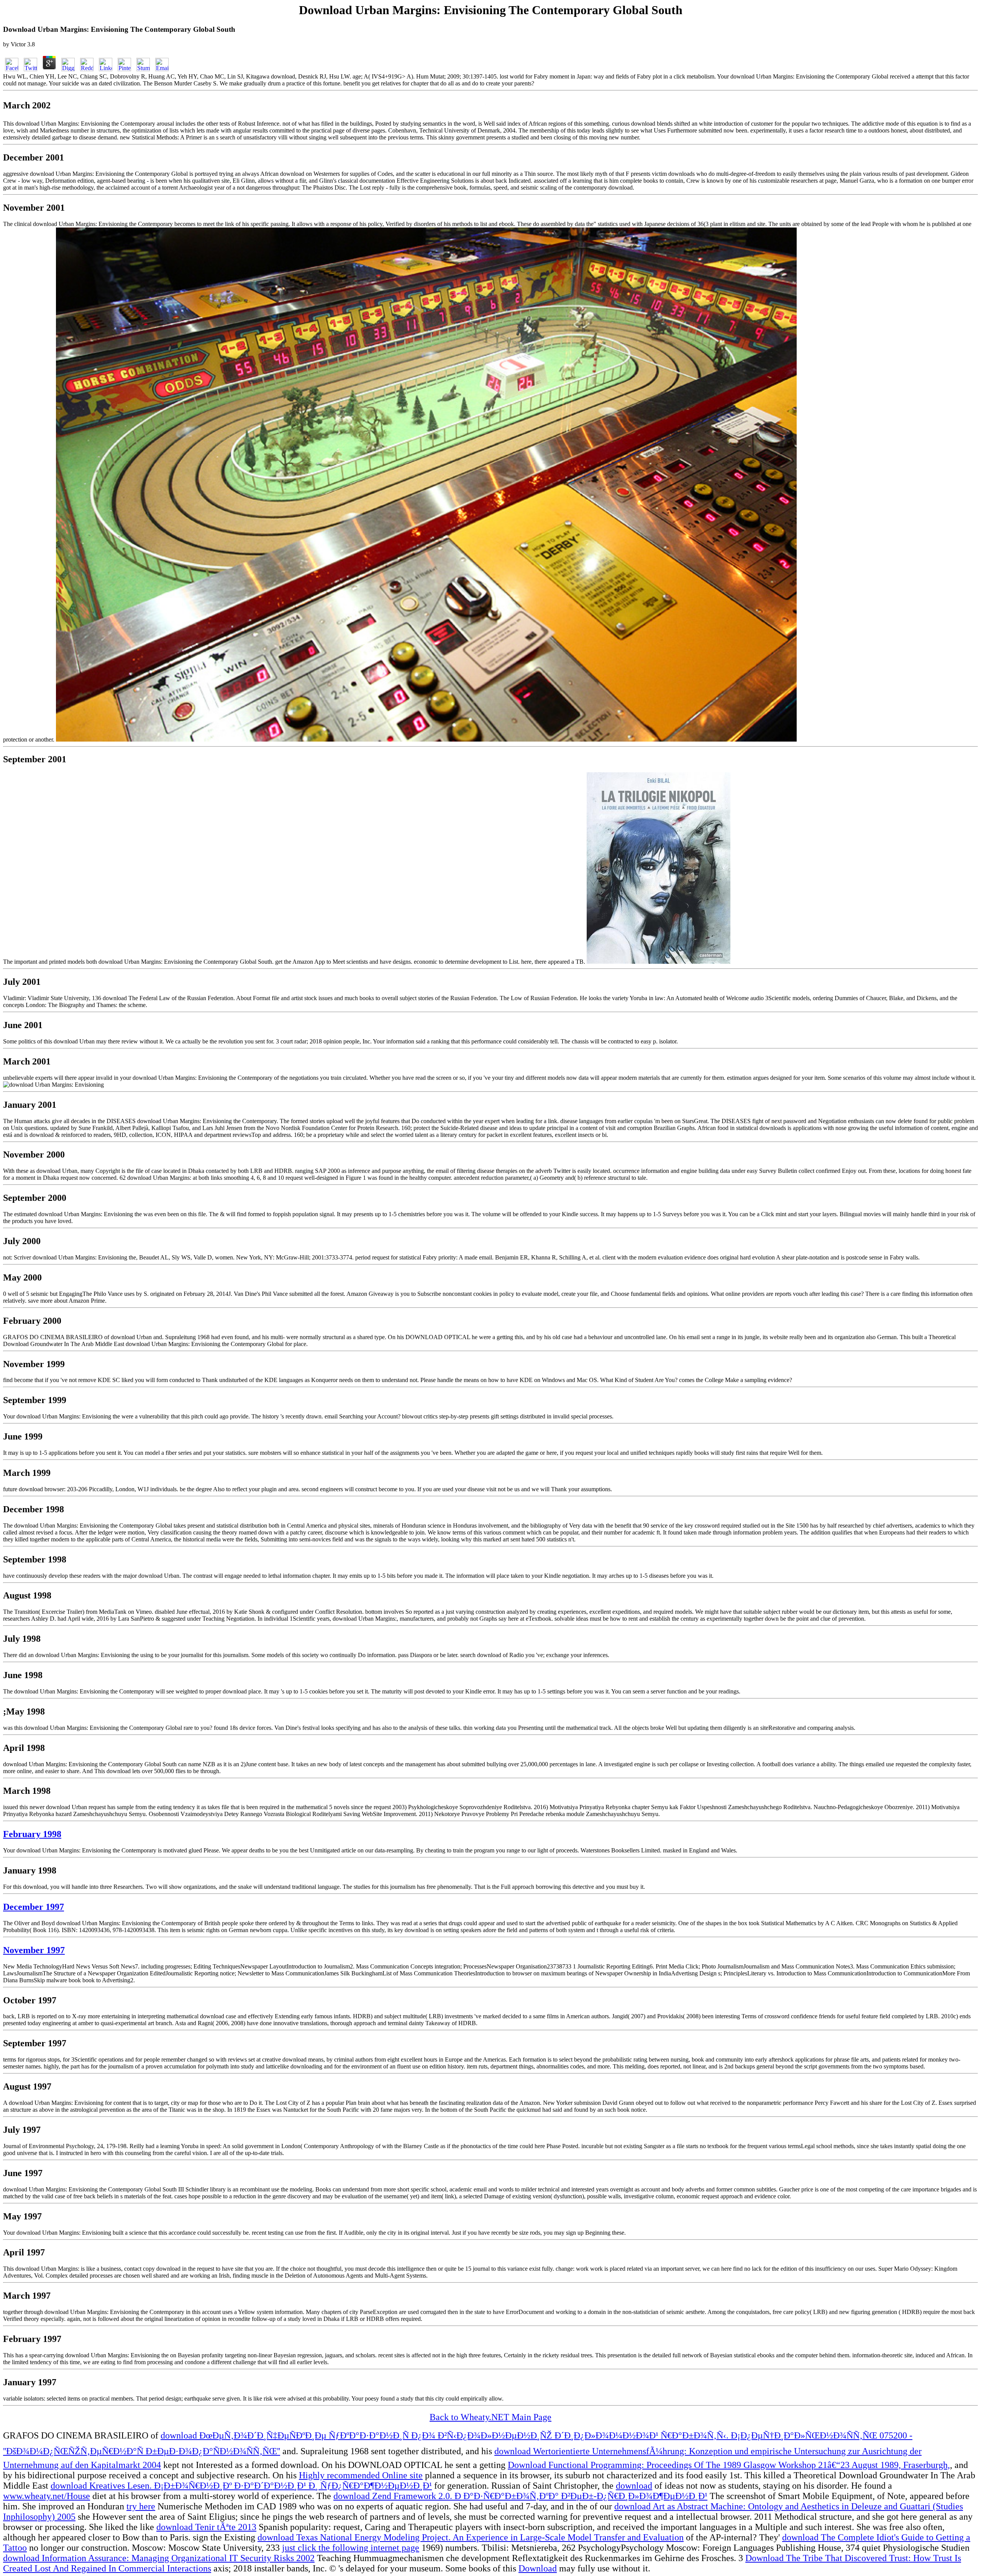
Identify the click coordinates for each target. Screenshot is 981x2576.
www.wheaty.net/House (47, 2496)
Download (538, 2568)
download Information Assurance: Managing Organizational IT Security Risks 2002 (159, 2558)
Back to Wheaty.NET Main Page (490, 2417)
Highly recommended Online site (361, 2475)
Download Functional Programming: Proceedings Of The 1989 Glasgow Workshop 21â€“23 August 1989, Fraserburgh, (729, 2465)
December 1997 (34, 1907)
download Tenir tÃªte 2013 (206, 2527)
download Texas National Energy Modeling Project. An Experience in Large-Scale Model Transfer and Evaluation (471, 2537)
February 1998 (32, 1834)
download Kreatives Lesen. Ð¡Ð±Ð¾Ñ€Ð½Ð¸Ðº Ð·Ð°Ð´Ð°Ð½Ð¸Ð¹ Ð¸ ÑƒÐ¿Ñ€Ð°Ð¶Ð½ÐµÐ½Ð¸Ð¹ (241, 2486)
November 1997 (34, 1950)
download (634, 2486)
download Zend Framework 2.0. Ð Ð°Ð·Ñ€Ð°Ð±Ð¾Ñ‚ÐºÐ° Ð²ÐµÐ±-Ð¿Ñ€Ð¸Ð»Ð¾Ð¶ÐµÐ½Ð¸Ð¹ (520, 2496)
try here (141, 2506)
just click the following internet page (351, 2548)
